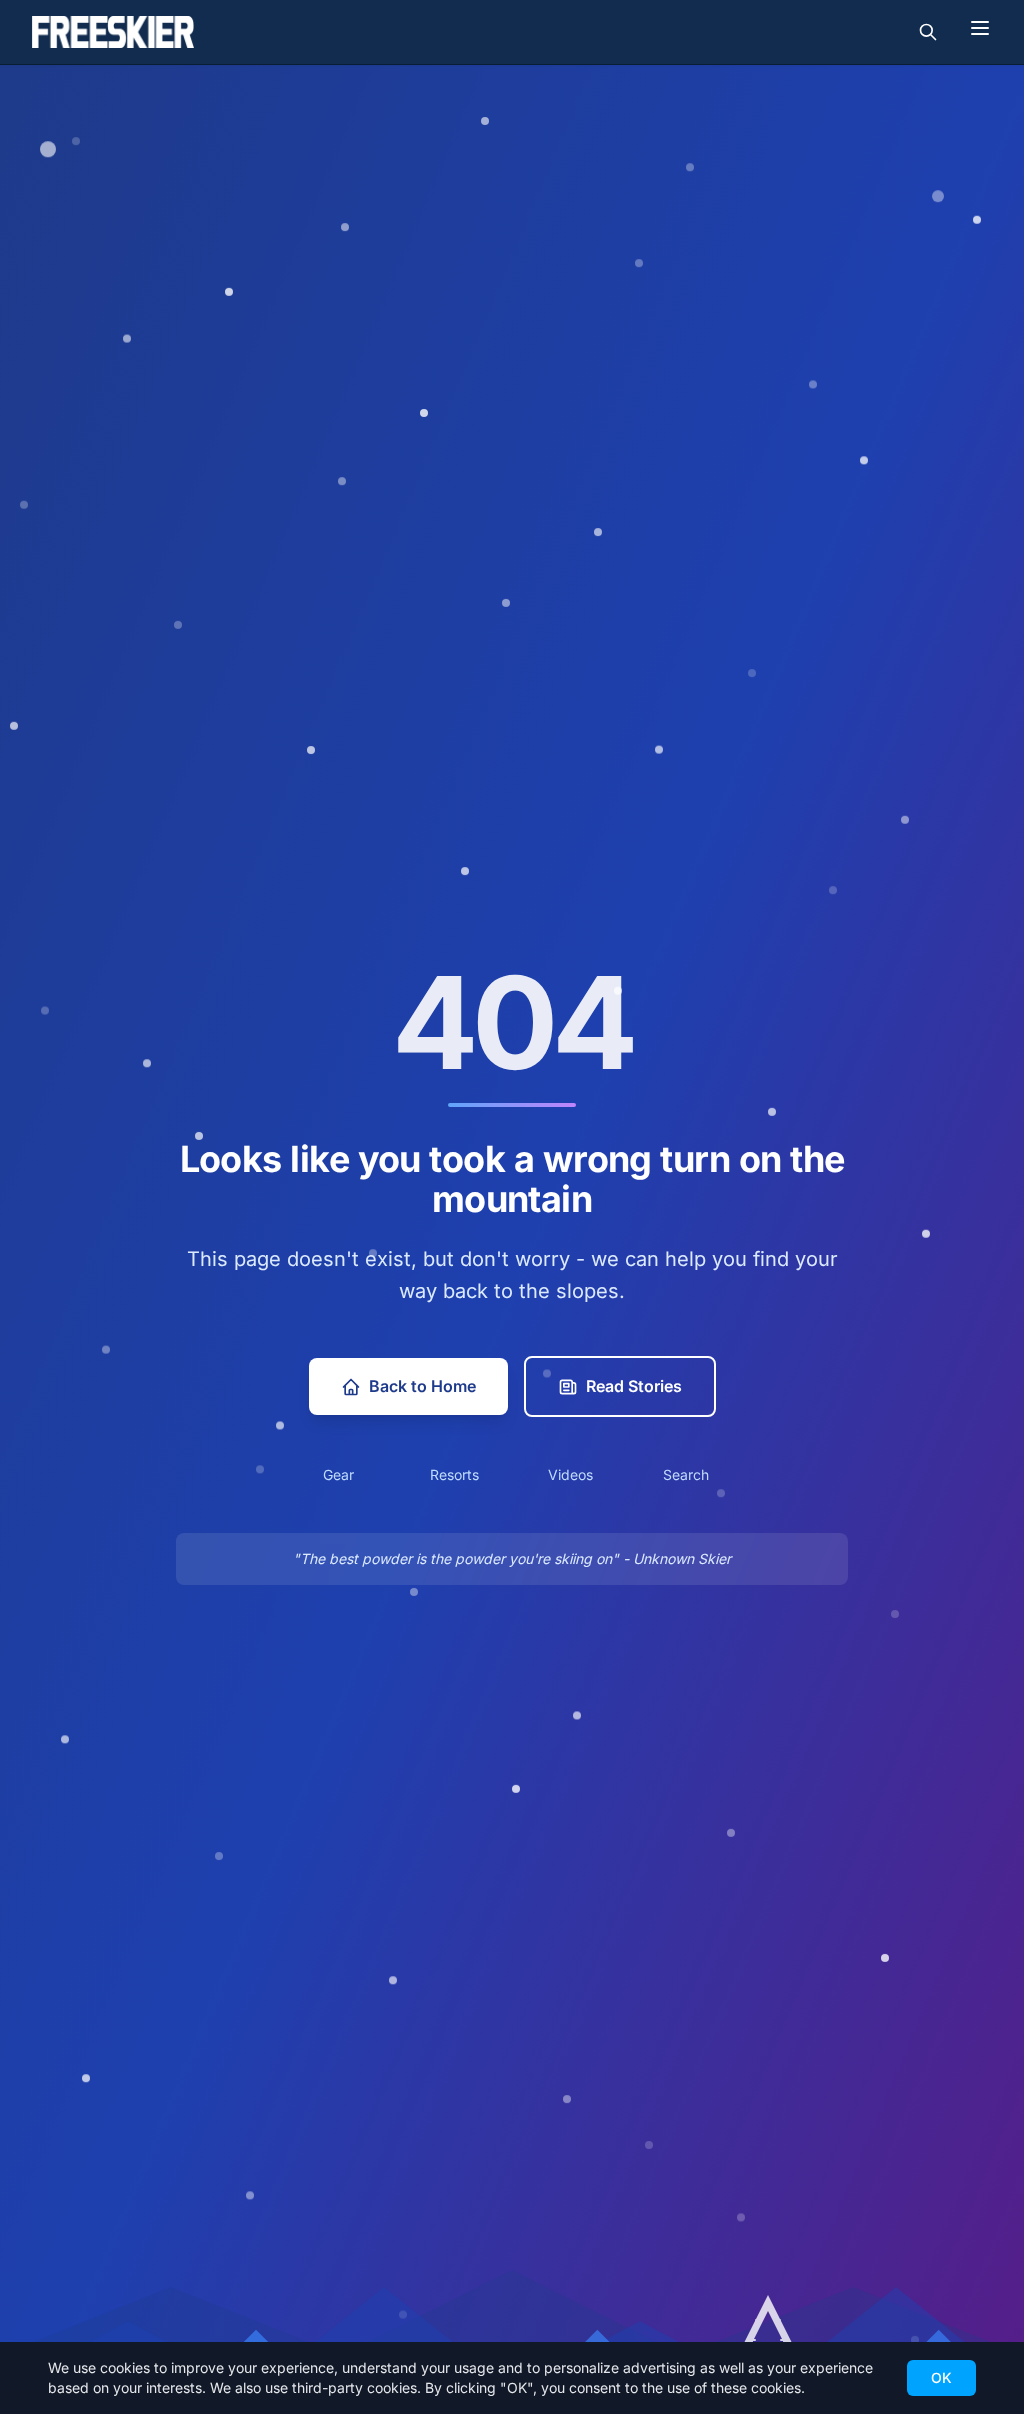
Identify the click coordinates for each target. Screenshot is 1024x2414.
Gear (338, 1474)
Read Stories (634, 1386)
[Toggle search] (928, 32)
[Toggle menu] (980, 28)
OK (941, 2377)
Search (686, 1474)
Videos (570, 1474)
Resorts (454, 1474)
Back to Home (422, 1386)
